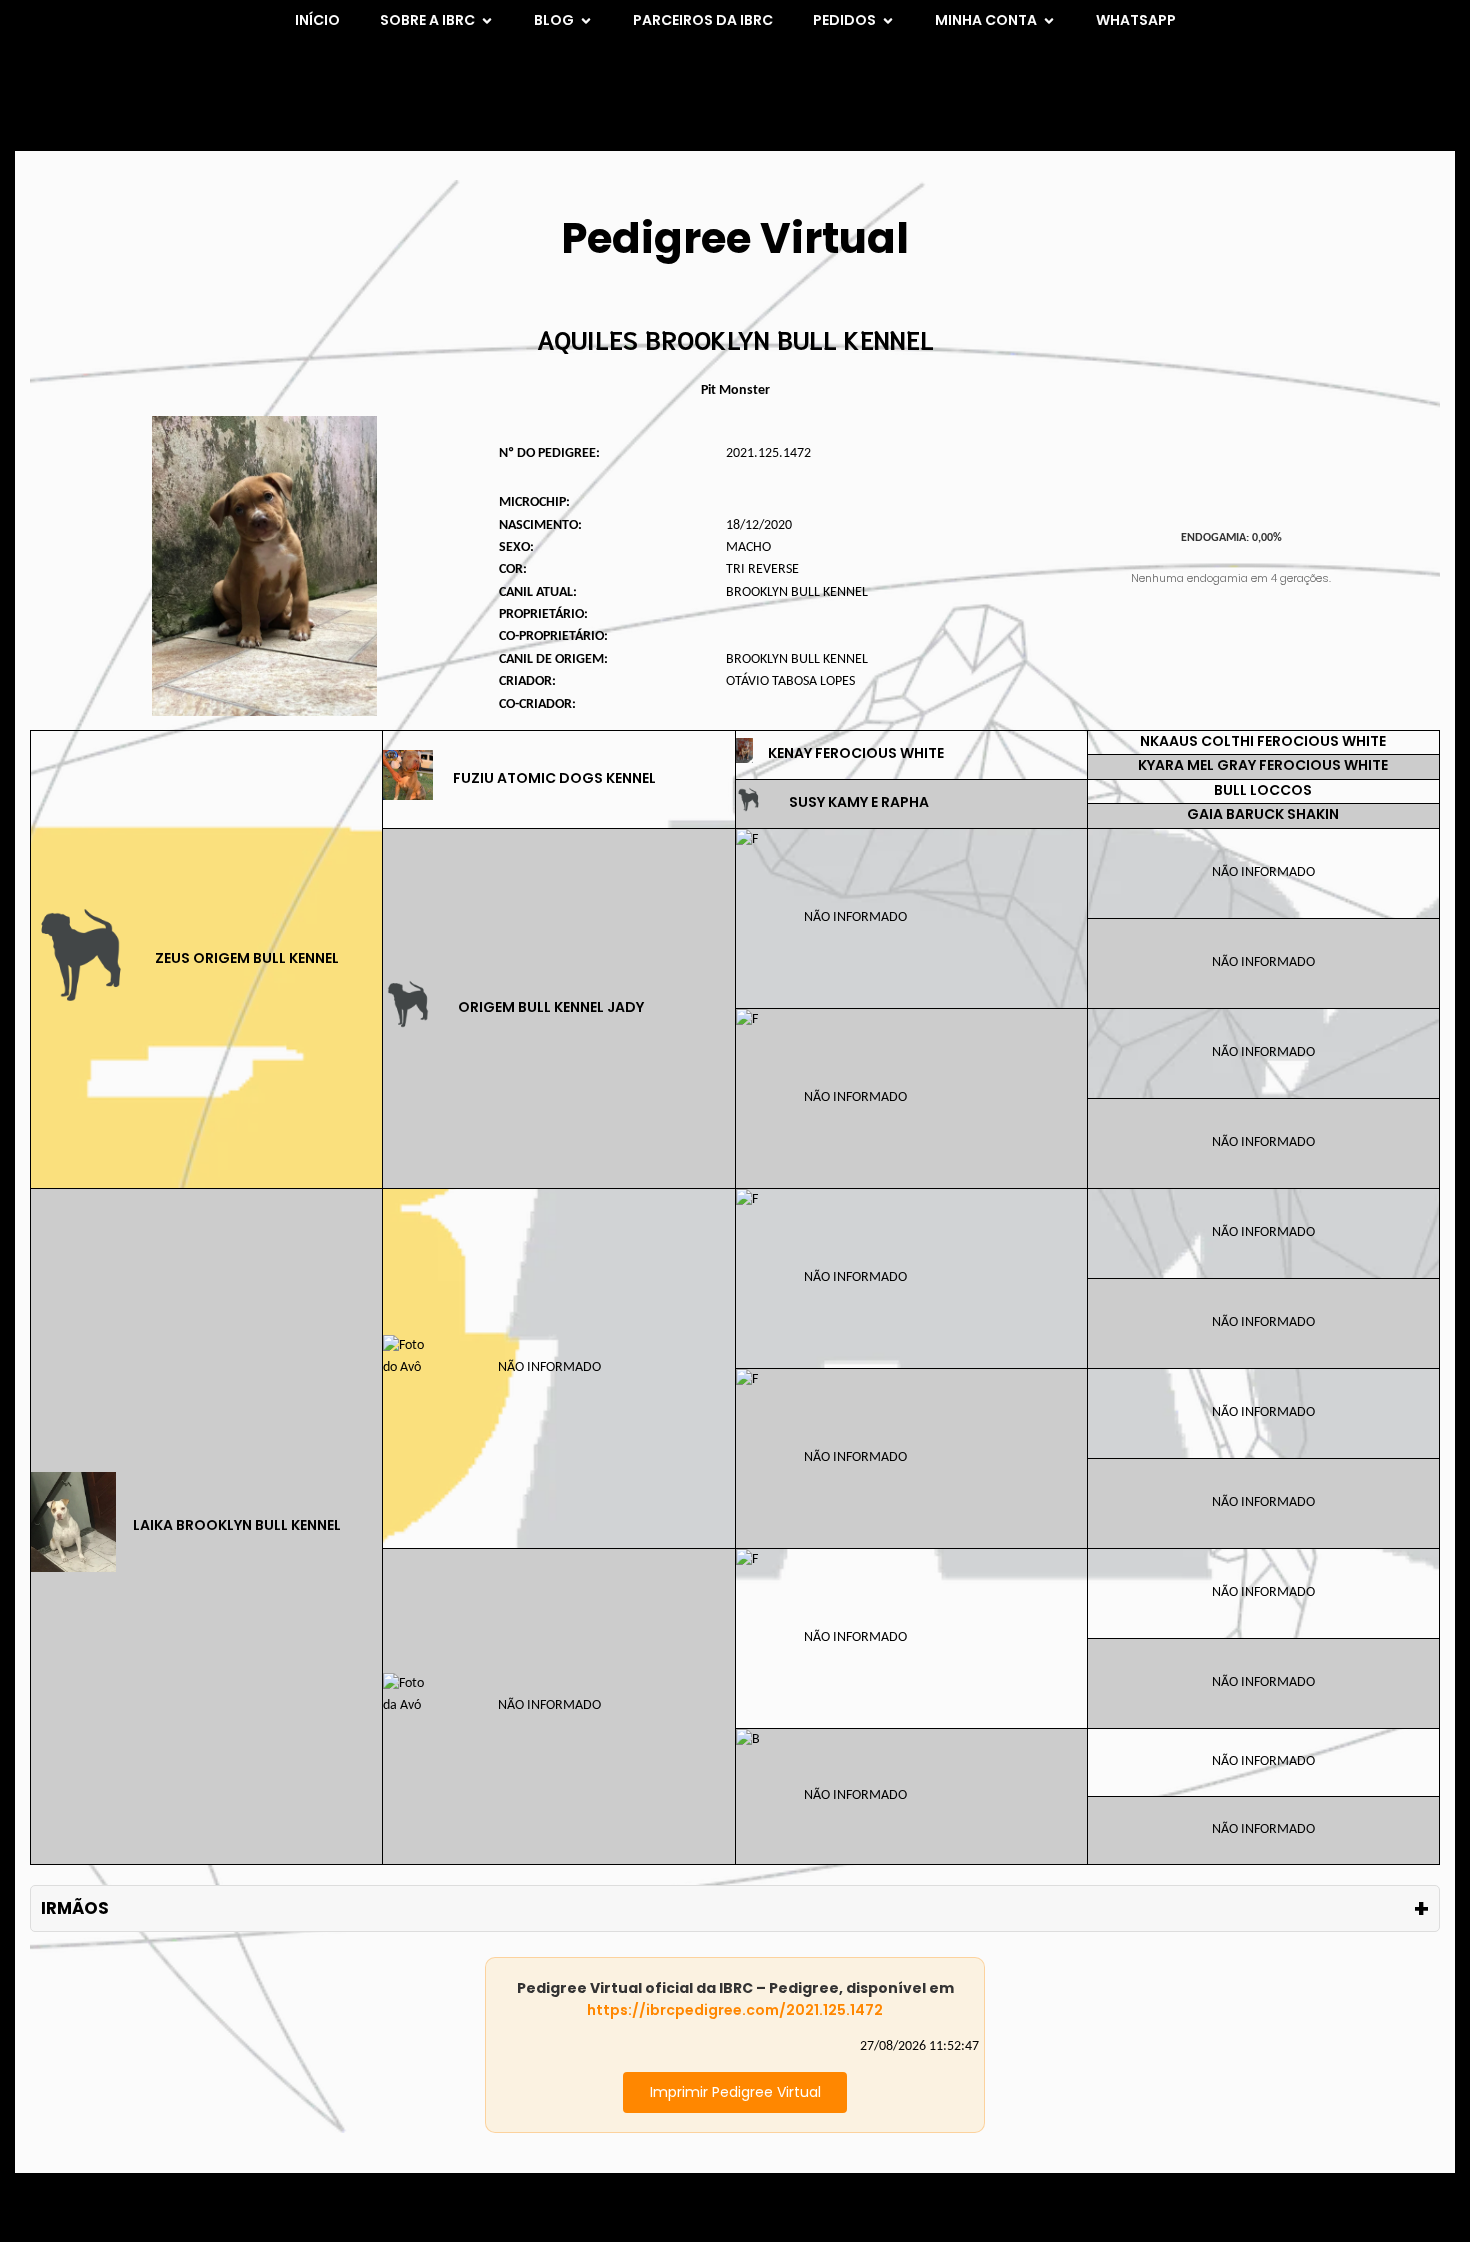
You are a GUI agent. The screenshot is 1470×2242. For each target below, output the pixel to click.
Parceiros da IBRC (703, 20)
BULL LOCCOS (1263, 790)
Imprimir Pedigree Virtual (735, 2092)
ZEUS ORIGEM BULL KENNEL (247, 958)
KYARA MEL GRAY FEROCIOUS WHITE (1263, 765)
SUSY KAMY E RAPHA (859, 802)
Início (317, 20)
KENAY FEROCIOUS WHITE (856, 753)
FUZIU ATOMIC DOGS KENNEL (554, 778)
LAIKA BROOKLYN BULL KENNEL (237, 1525)
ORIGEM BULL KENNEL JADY (551, 1007)
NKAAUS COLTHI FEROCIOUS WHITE (1263, 741)
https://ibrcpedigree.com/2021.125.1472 (735, 2010)
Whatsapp (1136, 20)
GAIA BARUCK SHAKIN (1263, 814)
